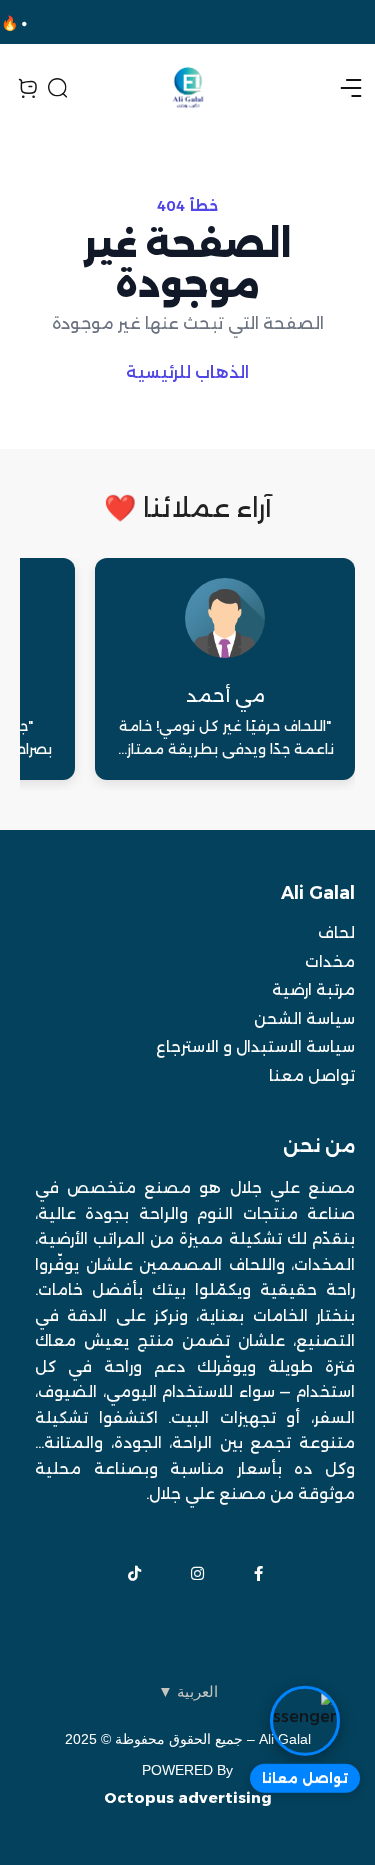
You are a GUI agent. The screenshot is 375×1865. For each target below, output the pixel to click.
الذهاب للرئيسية (187, 372)
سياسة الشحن (304, 1018)
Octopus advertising (188, 1797)
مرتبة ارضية (313, 989)
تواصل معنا (312, 1075)
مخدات (330, 961)
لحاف (336, 932)
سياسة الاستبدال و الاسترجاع (255, 1046)
